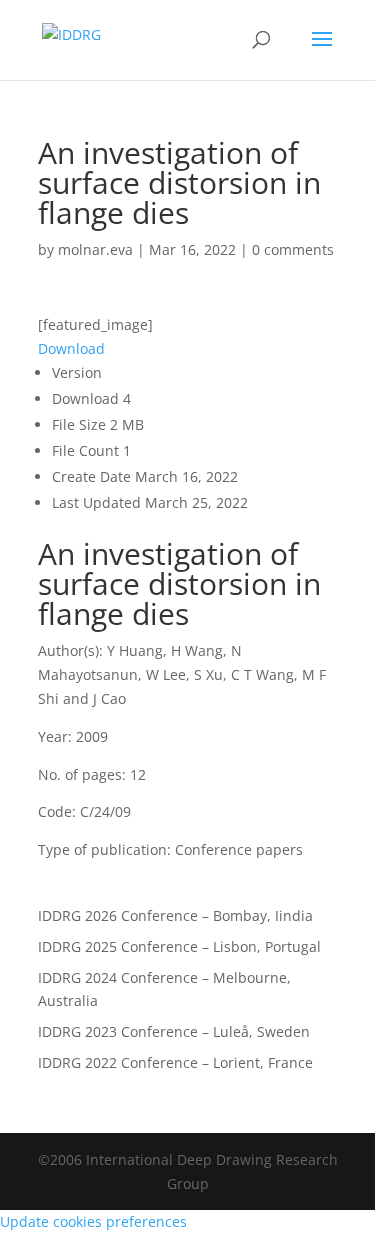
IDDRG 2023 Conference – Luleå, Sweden (174, 1031)
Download (71, 348)
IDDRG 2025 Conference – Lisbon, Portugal (179, 946)
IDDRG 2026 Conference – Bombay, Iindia (175, 915)
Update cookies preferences (93, 1221)
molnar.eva (95, 249)
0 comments (293, 249)
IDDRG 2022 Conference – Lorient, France (175, 1062)
